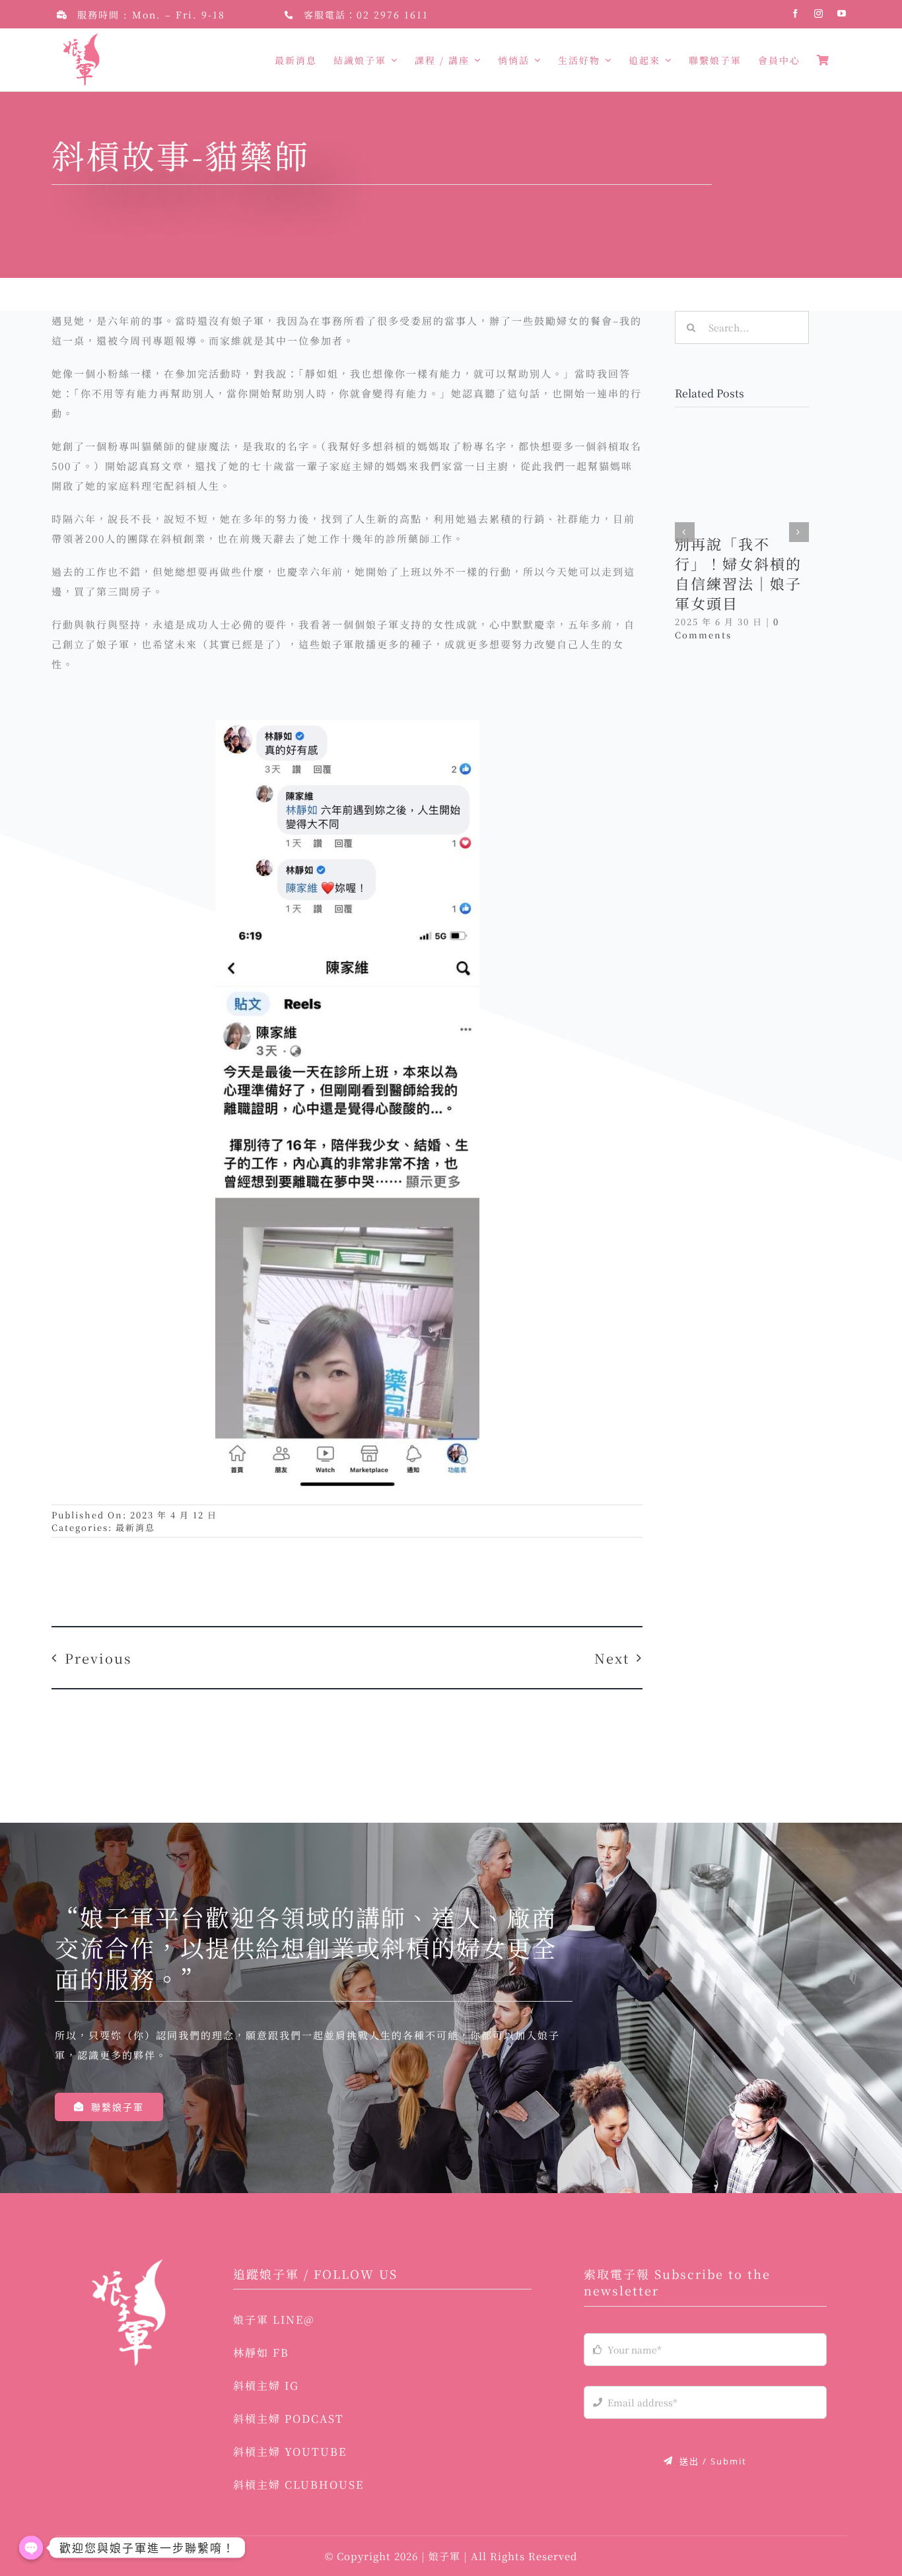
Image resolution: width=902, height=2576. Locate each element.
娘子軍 (446, 2556)
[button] (685, 532)
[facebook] (796, 14)
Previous (98, 1658)
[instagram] (819, 14)
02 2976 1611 (393, 15)
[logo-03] (128, 2264)
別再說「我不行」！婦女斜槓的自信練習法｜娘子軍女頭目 (738, 573)
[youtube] (842, 14)
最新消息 (135, 1527)
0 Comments (727, 628)
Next (612, 1658)
